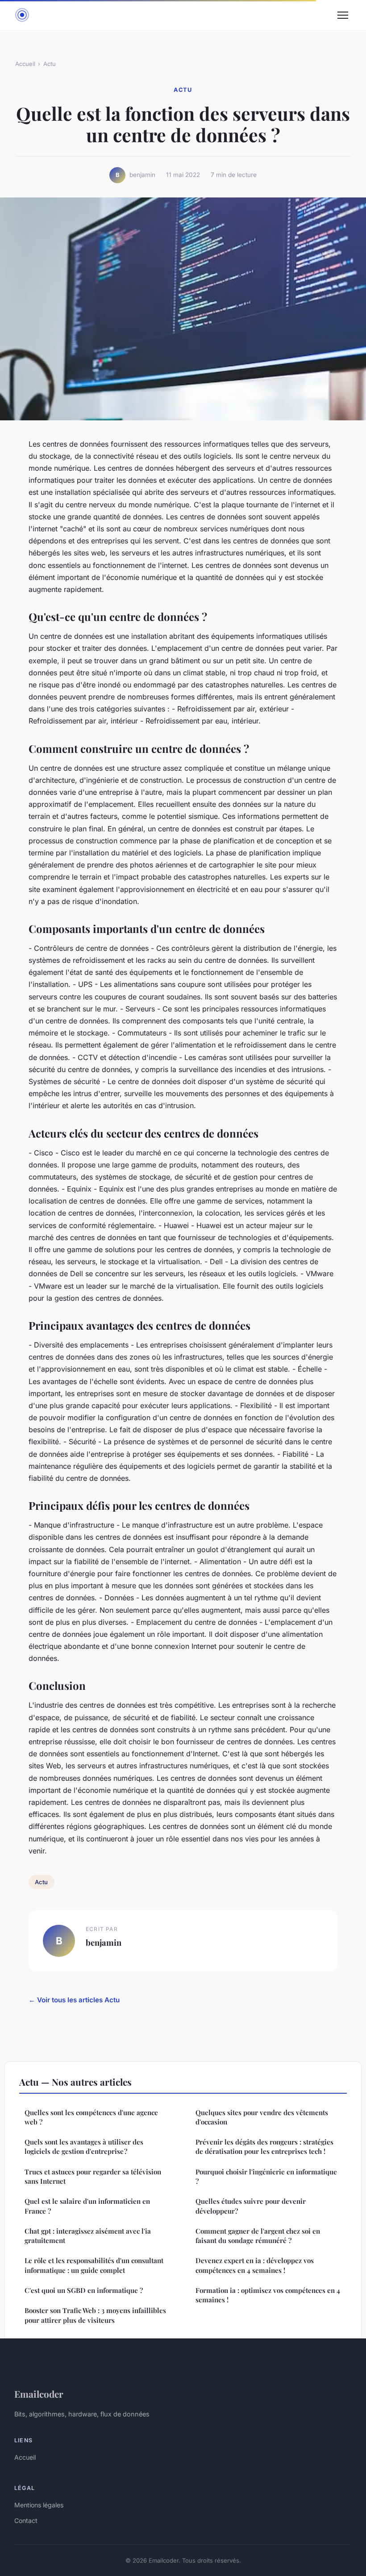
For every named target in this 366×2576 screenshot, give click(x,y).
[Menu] (343, 15)
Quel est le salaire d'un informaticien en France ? (87, 2206)
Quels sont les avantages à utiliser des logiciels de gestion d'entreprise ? (84, 2147)
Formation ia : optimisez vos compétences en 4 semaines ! (268, 2295)
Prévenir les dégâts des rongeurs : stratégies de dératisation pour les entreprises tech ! (264, 2147)
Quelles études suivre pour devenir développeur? (251, 2206)
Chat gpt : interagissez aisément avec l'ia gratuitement (88, 2236)
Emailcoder (39, 2394)
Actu (50, 64)
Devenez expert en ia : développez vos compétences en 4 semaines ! (255, 2265)
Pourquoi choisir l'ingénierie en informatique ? (266, 2176)
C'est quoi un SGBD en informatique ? (84, 2290)
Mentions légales (39, 2505)
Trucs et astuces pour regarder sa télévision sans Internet (93, 2176)
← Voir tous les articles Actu (74, 2000)
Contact (26, 2521)
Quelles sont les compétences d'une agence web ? (91, 2117)
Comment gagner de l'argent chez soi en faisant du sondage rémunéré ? (258, 2236)
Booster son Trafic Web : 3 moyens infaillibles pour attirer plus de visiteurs (95, 2315)
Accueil (25, 64)
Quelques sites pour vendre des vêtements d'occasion (262, 2117)
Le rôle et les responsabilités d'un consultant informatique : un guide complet (94, 2265)
